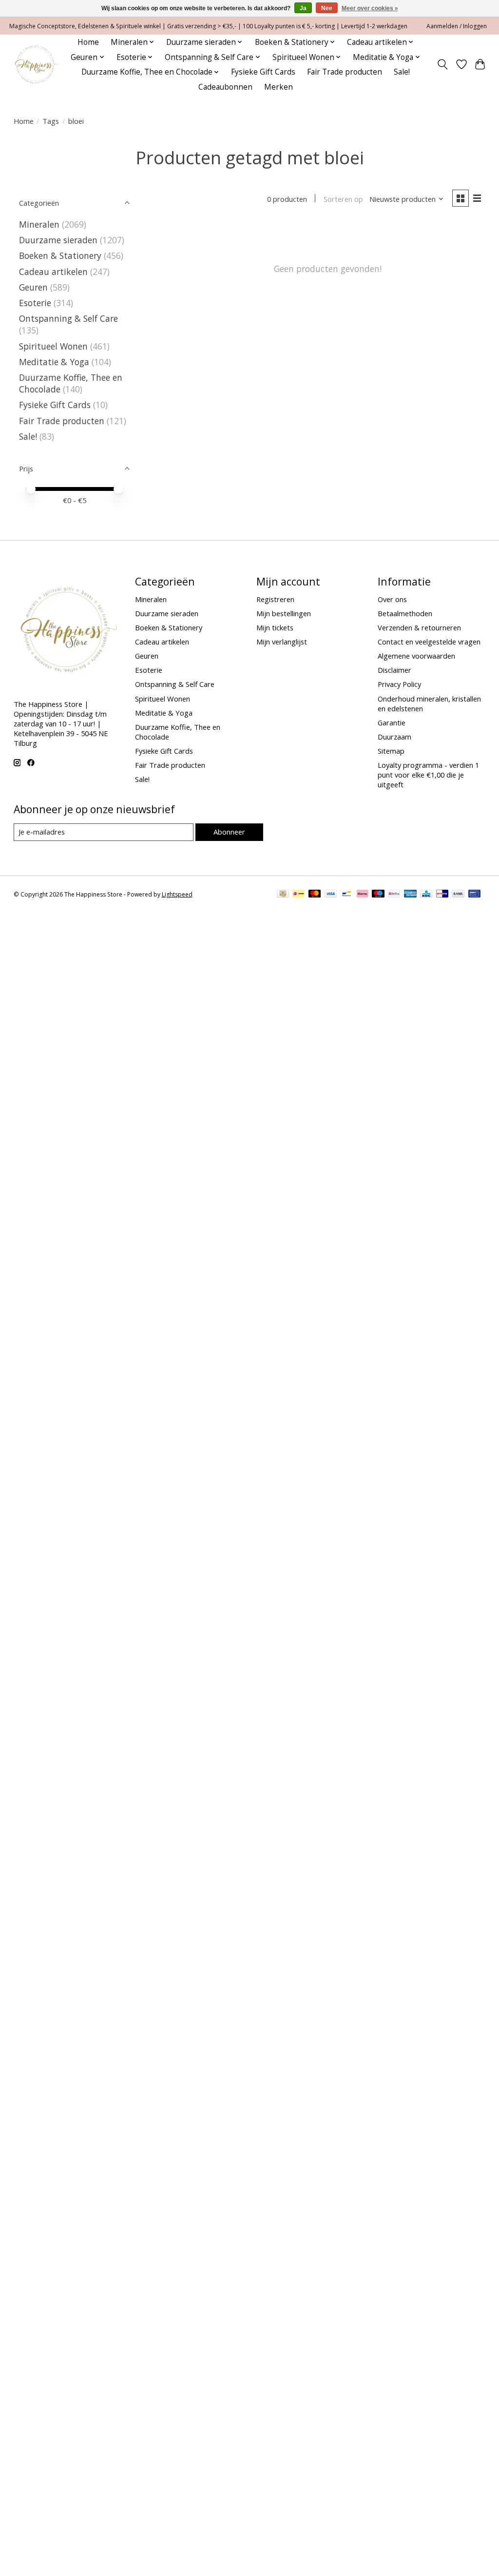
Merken (278, 87)
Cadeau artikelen (53, 272)
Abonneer (229, 832)
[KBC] (426, 895)
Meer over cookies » (370, 8)
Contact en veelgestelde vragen (429, 642)
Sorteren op (343, 199)
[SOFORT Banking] (363, 895)
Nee (327, 8)
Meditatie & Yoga (54, 362)
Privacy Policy (399, 684)
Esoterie (35, 303)
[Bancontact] (347, 895)
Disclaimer (394, 670)
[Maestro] (378, 895)
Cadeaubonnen (225, 87)
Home (88, 42)
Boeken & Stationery (60, 255)
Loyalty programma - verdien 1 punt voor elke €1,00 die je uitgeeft (428, 775)
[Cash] (283, 895)
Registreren (275, 599)
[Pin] (474, 895)
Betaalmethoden (405, 613)
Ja (303, 8)
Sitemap (391, 751)
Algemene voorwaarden (416, 656)
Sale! (402, 72)
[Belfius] (394, 895)
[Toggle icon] (442, 64)
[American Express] (410, 895)
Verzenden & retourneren (419, 627)
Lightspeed (177, 894)
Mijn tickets (275, 627)
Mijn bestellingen (284, 613)
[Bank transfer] (458, 895)
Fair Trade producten (345, 72)
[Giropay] (442, 895)
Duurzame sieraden (58, 240)
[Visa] (331, 895)
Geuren (33, 287)
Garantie (392, 722)
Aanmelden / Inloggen (457, 26)
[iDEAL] (298, 895)
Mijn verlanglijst (282, 642)
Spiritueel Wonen (53, 346)
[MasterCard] (315, 895)
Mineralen (39, 224)
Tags (51, 121)
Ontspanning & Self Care (68, 318)
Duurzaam (394, 737)
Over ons (392, 599)
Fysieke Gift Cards (263, 72)
